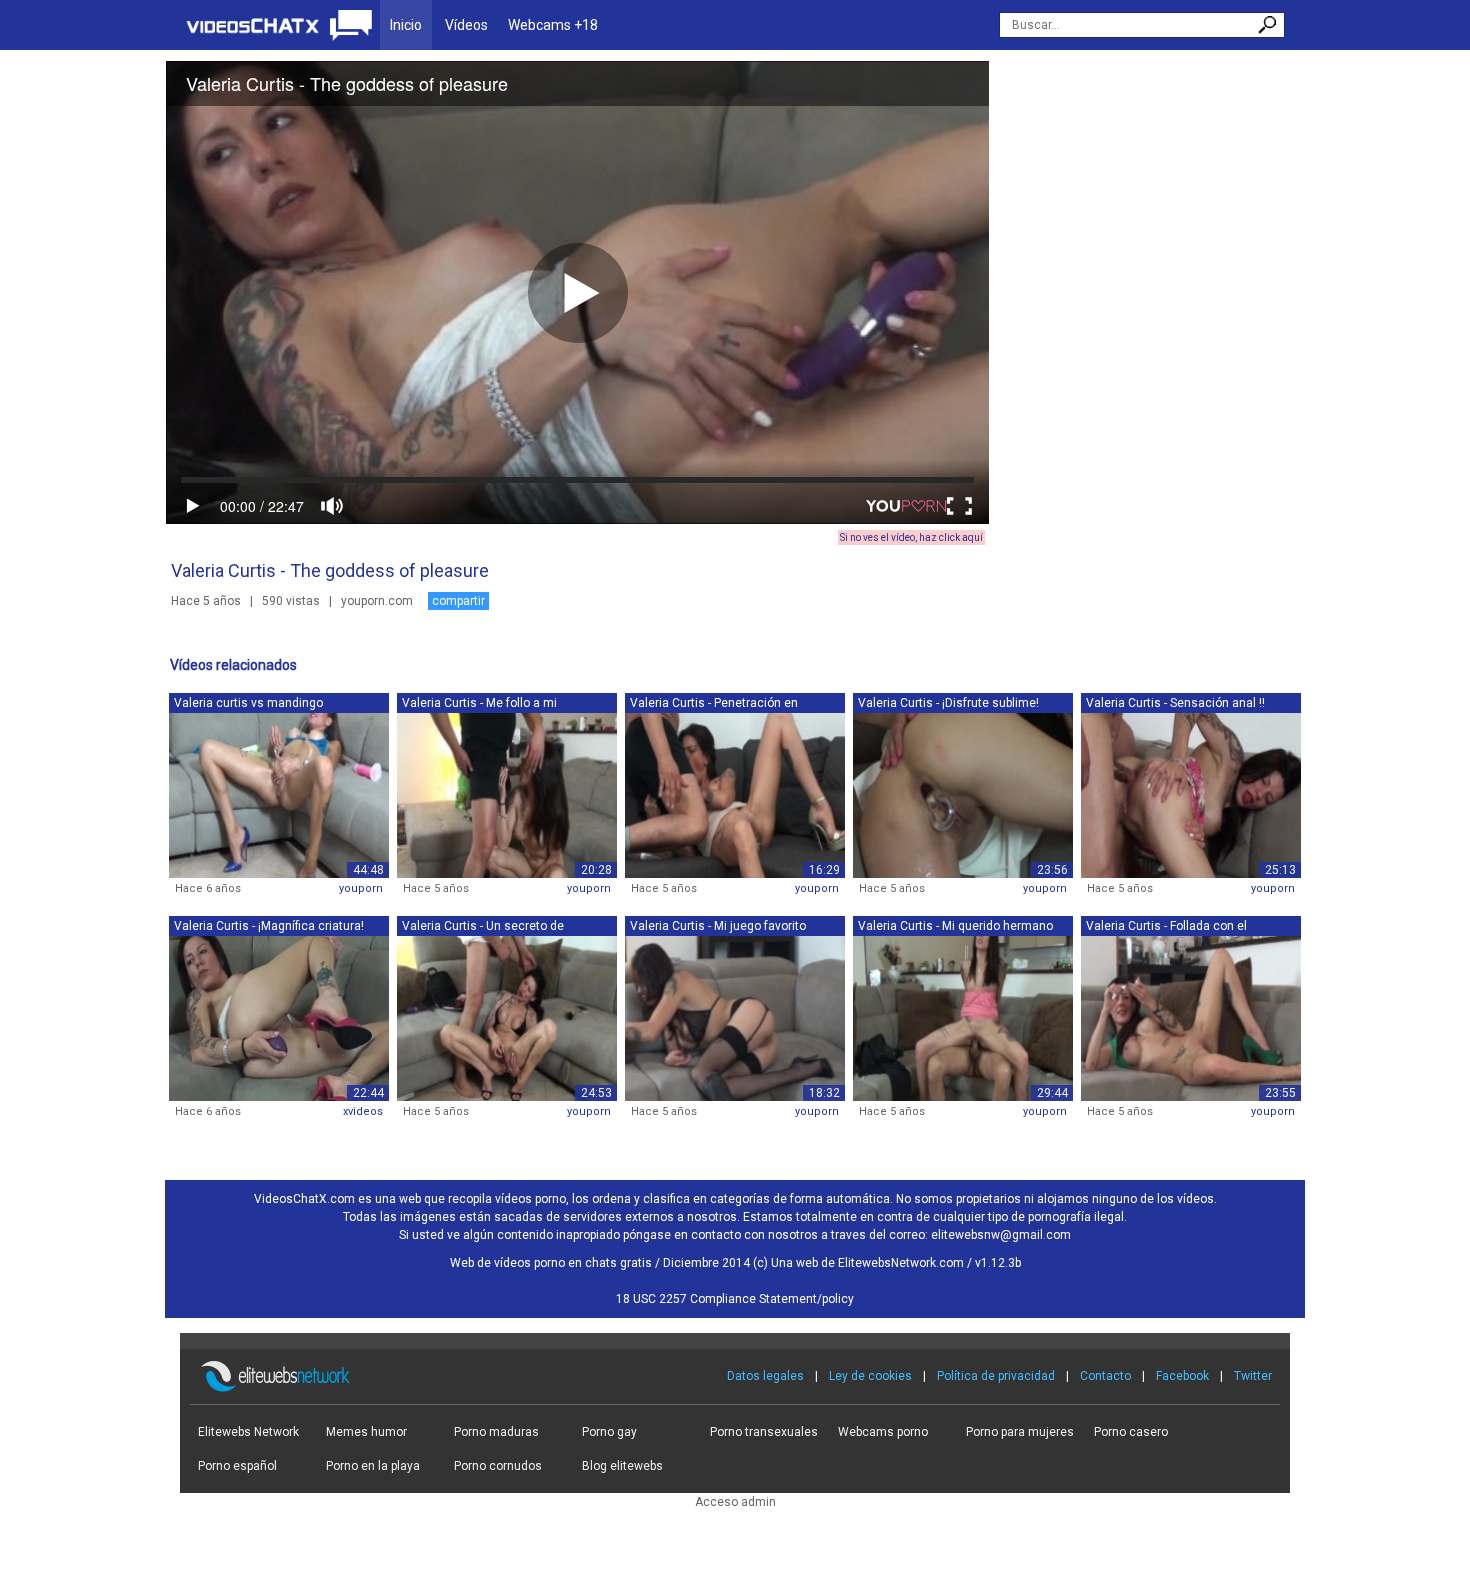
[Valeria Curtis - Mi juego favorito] (735, 1017)
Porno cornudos (498, 1466)
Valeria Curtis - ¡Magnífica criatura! (269, 926)
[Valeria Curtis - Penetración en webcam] (735, 794)
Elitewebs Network (248, 1432)
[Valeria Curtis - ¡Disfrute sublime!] (963, 794)
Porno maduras (496, 1432)
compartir (458, 601)
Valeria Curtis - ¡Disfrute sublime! (948, 703)
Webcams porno (883, 1432)
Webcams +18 (553, 25)
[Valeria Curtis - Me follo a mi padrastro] (507, 794)
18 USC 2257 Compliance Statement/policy (735, 1299)
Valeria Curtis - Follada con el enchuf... (1166, 927)
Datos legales (765, 1376)
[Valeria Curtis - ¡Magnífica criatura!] (279, 1017)
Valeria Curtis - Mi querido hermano (955, 926)
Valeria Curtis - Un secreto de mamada (483, 927)
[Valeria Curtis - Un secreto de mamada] (507, 1017)
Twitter (1253, 1376)
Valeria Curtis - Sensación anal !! (1175, 703)
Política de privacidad (996, 1376)
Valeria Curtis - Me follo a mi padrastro (479, 704)
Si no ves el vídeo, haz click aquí (911, 537)
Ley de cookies (870, 1376)
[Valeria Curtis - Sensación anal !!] (1191, 794)
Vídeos (466, 25)
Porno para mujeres (1020, 1432)
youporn (361, 888)
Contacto (1105, 1376)
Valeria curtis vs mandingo (248, 703)
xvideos (363, 1111)
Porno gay (609, 1432)
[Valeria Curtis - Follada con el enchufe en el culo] (1191, 1017)
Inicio (406, 25)
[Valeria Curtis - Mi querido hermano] (963, 1017)
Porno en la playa (373, 1466)
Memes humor (366, 1432)
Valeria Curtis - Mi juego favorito (718, 926)
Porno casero (1131, 1432)
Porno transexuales (764, 1432)
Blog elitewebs (622, 1466)
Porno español (237, 1466)
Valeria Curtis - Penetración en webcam (714, 704)
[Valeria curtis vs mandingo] (279, 794)
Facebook (1182, 1376)
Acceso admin (735, 1502)
